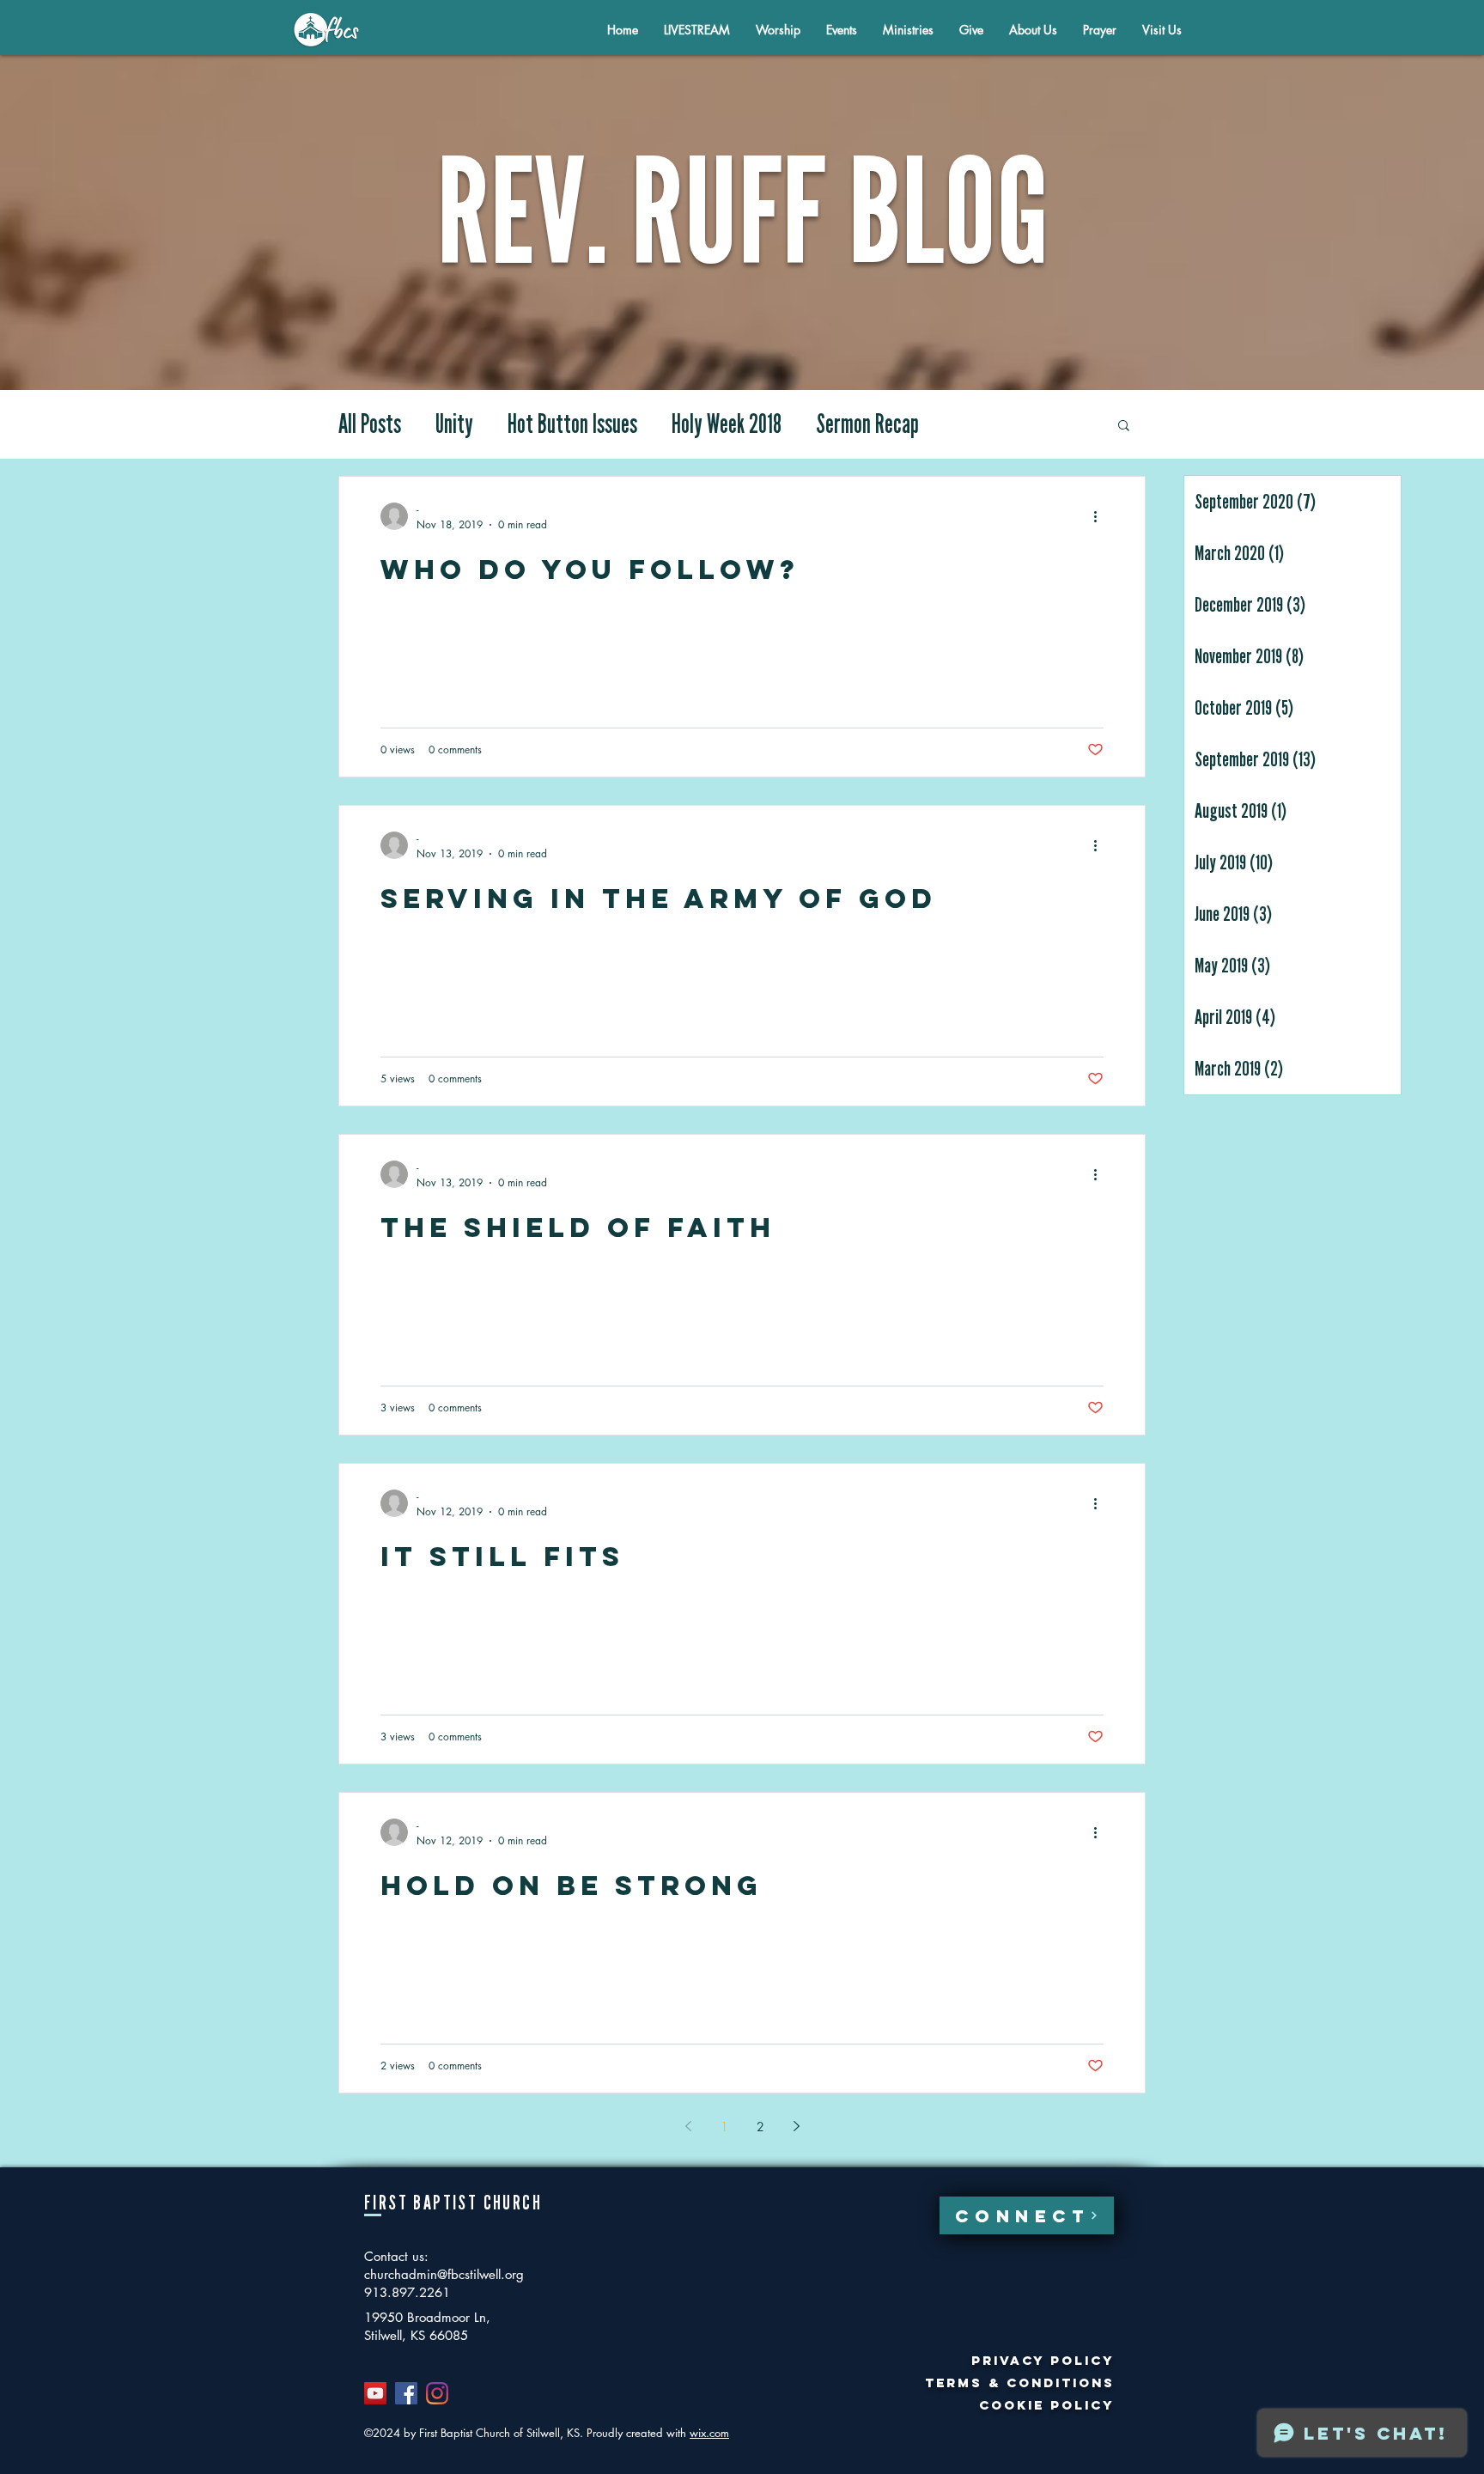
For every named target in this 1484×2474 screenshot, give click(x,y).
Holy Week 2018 (727, 424)
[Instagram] (437, 2393)
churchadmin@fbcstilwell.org (444, 2274)
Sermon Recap (867, 424)
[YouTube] (375, 2393)
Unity (454, 424)
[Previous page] (688, 2126)
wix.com (709, 2433)
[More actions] (1101, 516)
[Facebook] (406, 2393)
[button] (1033, 30)
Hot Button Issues (572, 424)
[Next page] (796, 2126)
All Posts (370, 424)
